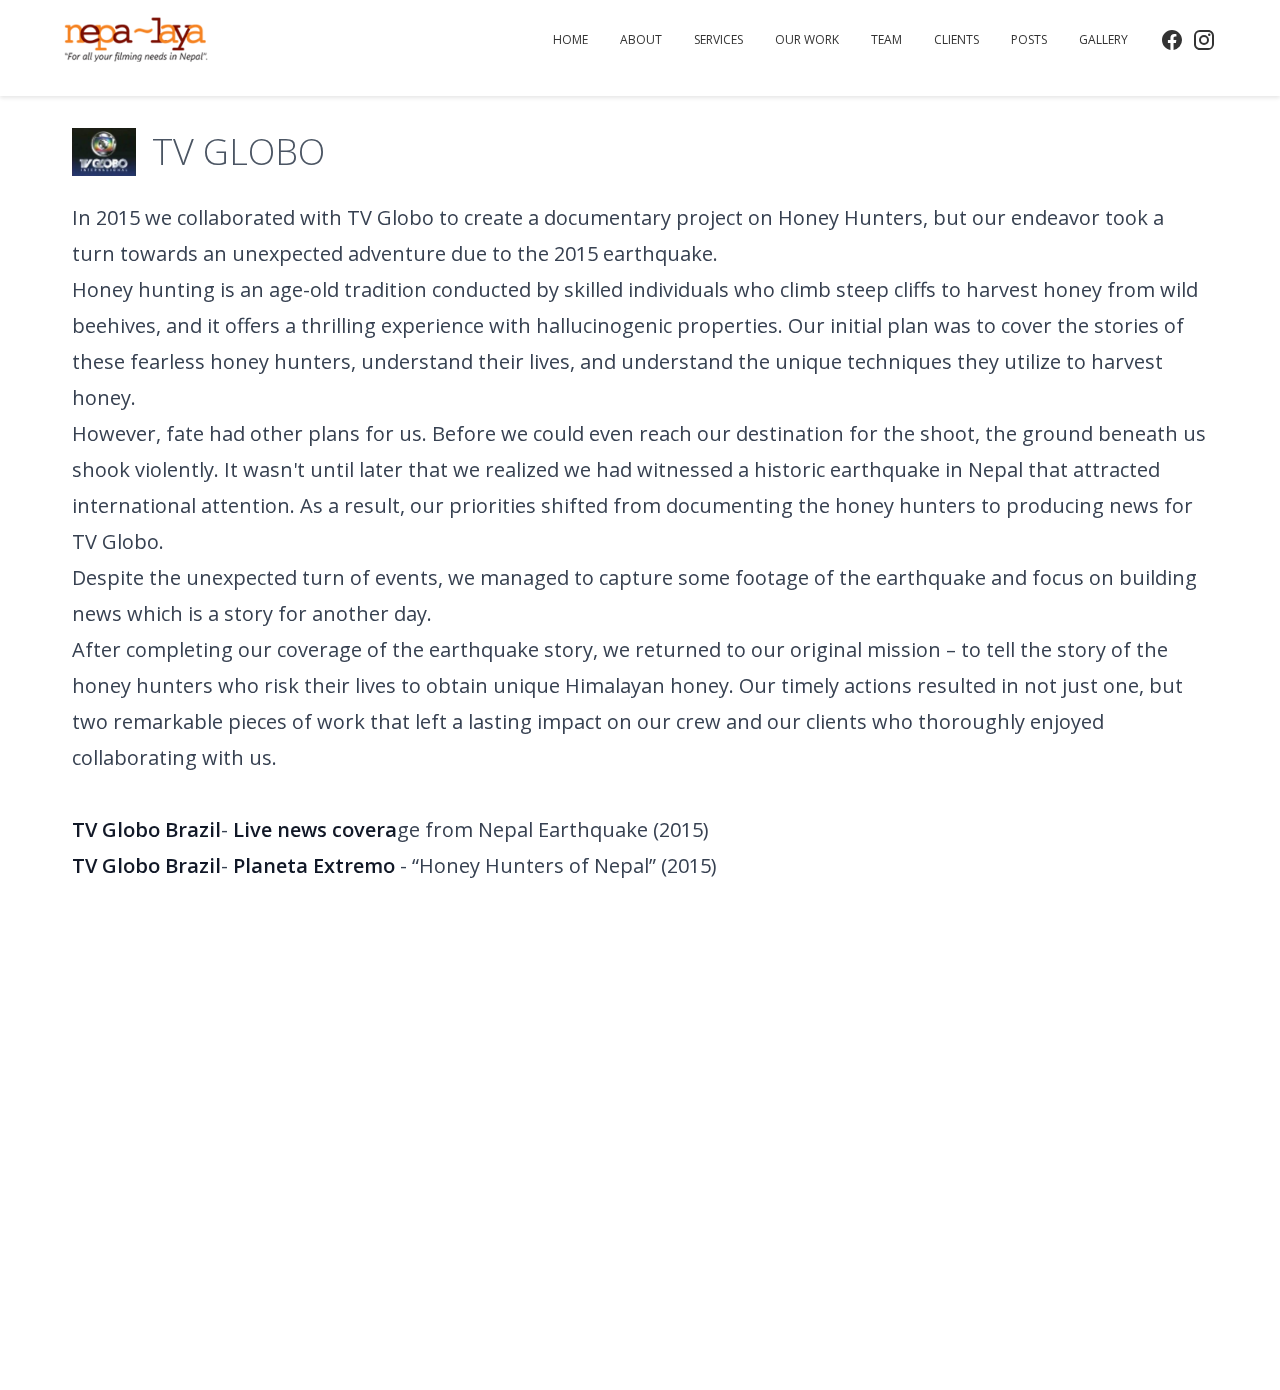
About (641, 39)
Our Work (807, 39)
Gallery (1103, 39)
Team (886, 39)
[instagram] (1204, 40)
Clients (956, 39)
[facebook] (1172, 40)
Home (570, 39)
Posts (1029, 39)
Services (718, 39)
